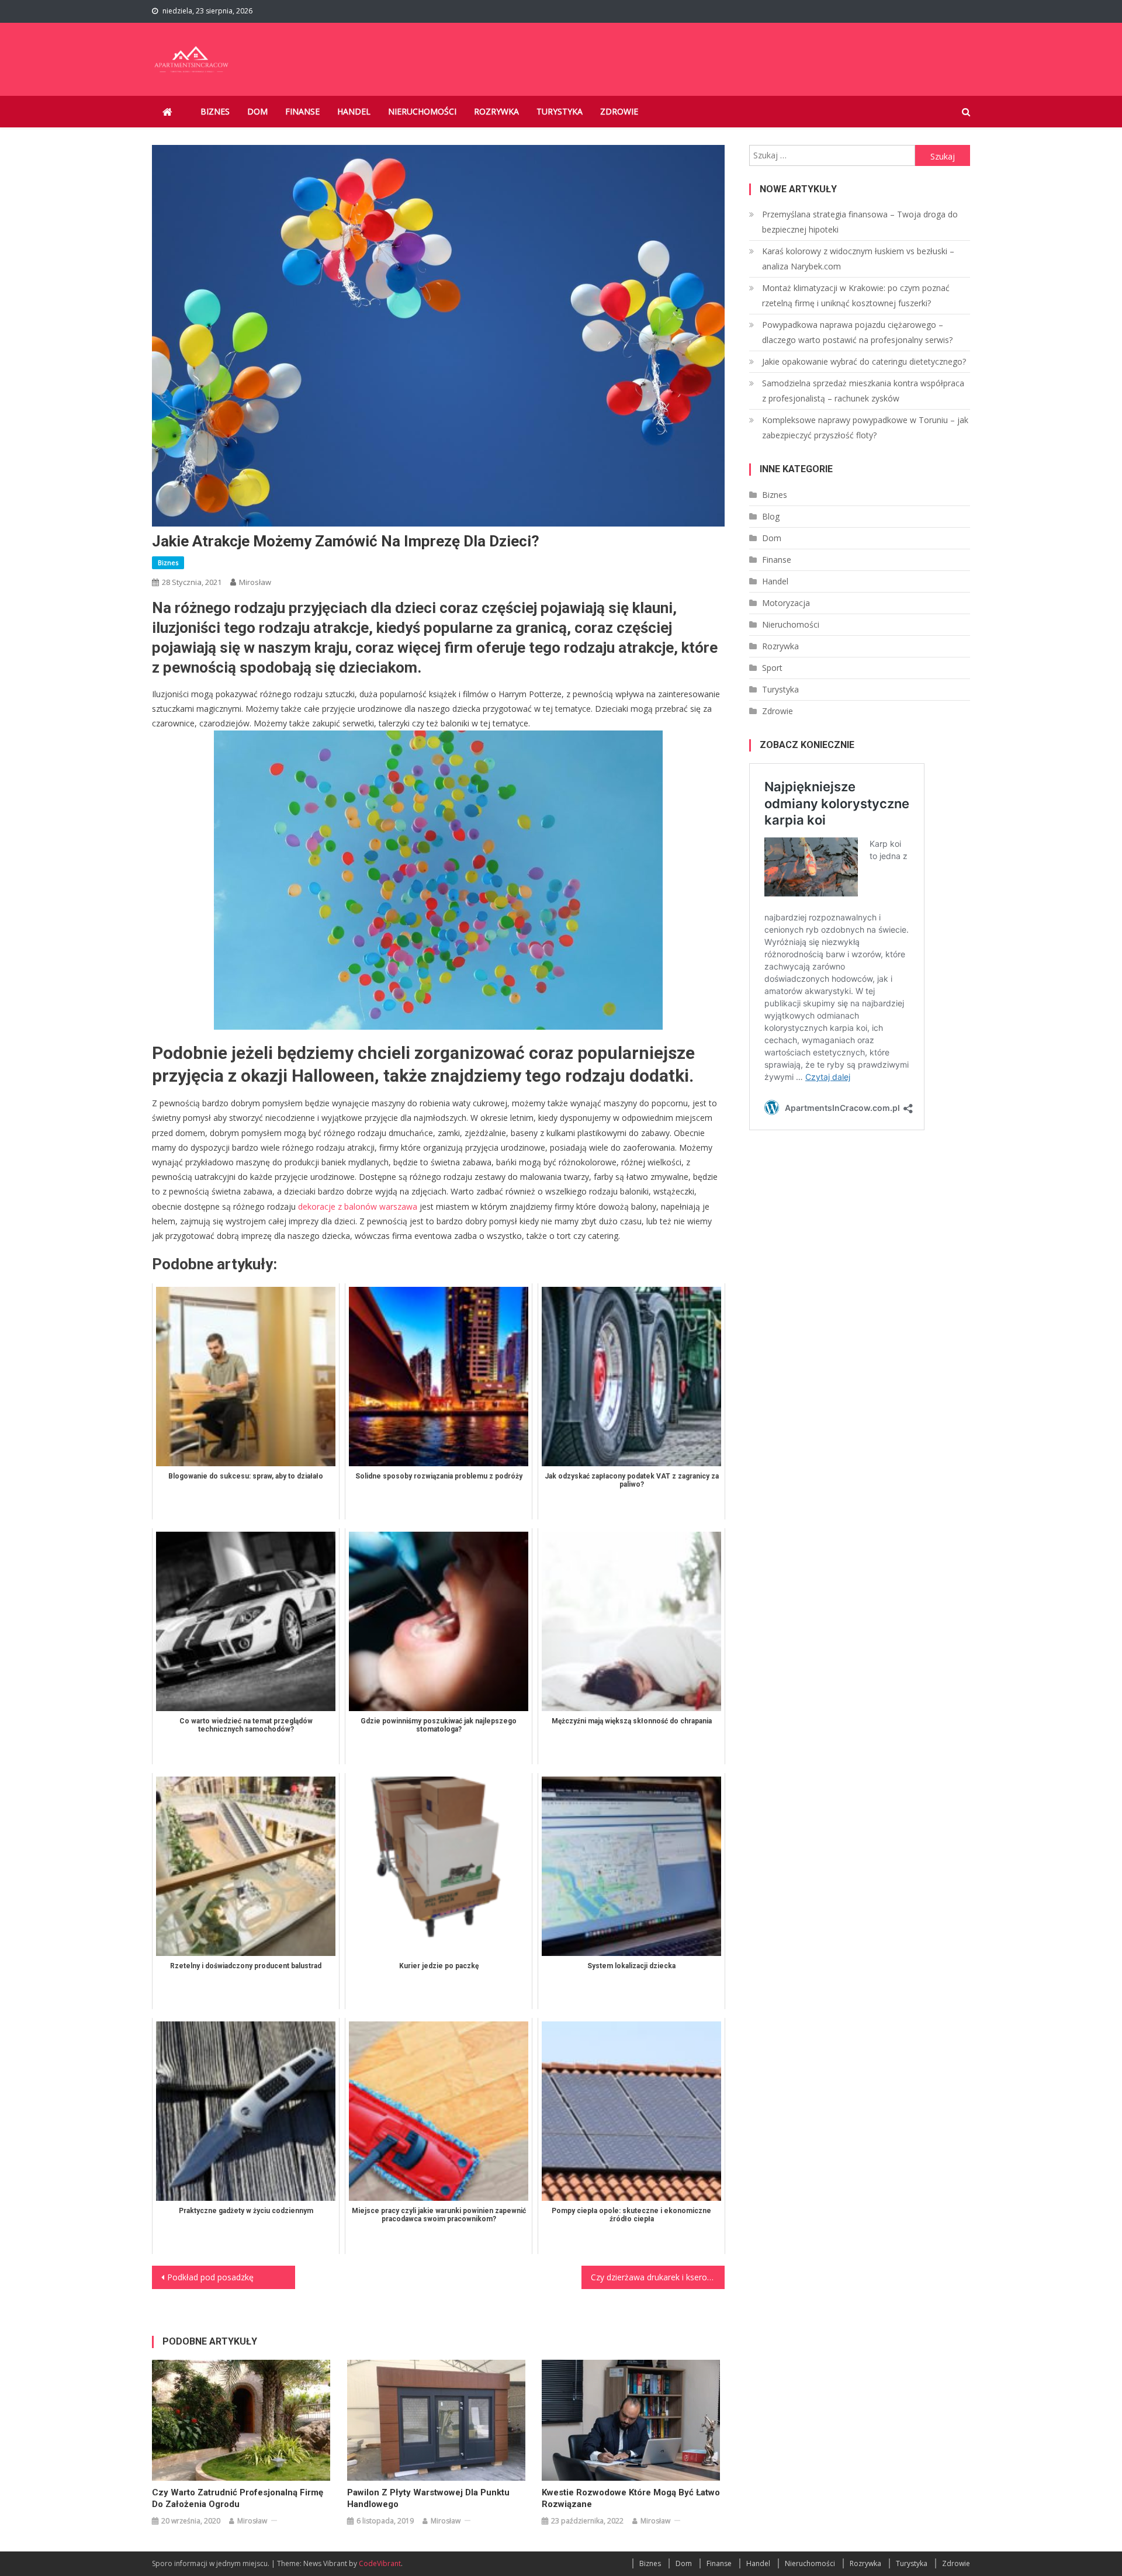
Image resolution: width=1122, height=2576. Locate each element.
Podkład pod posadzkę (210, 2277)
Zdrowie (619, 111)
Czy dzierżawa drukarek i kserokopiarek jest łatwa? (658, 2277)
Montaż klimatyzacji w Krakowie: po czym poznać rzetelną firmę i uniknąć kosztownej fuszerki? (856, 295)
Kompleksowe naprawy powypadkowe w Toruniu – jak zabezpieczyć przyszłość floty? (865, 427)
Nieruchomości (422, 111)
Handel (354, 111)
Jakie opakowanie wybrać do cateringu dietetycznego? (864, 361)
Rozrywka (496, 111)
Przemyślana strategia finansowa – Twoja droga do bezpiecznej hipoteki (860, 222)
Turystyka (560, 111)
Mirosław (255, 582)
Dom (257, 111)
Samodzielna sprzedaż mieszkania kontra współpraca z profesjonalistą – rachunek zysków (863, 391)
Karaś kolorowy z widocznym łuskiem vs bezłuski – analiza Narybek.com (858, 259)
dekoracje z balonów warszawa (358, 1206)
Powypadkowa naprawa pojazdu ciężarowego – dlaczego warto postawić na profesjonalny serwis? (857, 332)
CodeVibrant (380, 2563)
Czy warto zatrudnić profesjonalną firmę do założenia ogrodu (238, 2498)
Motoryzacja (786, 603)
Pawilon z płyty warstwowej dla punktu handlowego (428, 2498)
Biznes (215, 111)
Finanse (302, 111)
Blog (771, 516)
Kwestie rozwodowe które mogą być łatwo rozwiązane (631, 2498)
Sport (772, 668)
